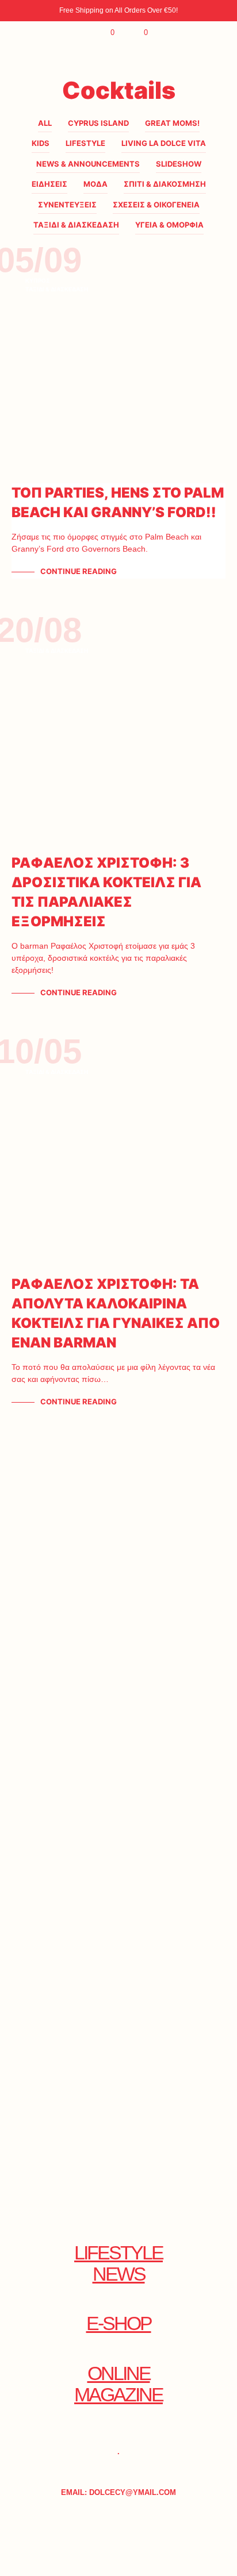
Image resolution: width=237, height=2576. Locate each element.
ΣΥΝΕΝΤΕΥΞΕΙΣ (67, 205)
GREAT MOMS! (172, 123)
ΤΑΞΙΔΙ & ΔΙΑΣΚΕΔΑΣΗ (76, 225)
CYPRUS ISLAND (98, 123)
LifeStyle (85, 143)
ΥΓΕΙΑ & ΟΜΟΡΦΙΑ (169, 225)
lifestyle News (118, 2263)
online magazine (118, 2384)
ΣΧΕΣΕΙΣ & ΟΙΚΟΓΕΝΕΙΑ (156, 205)
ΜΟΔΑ (95, 184)
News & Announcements (88, 164)
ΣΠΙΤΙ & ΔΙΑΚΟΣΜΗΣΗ (165, 184)
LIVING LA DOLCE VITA (164, 143)
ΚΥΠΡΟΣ (38, 280)
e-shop (119, 2323)
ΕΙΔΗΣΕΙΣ (49, 184)
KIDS (41, 143)
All (45, 123)
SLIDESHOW (179, 164)
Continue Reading (79, 571)
